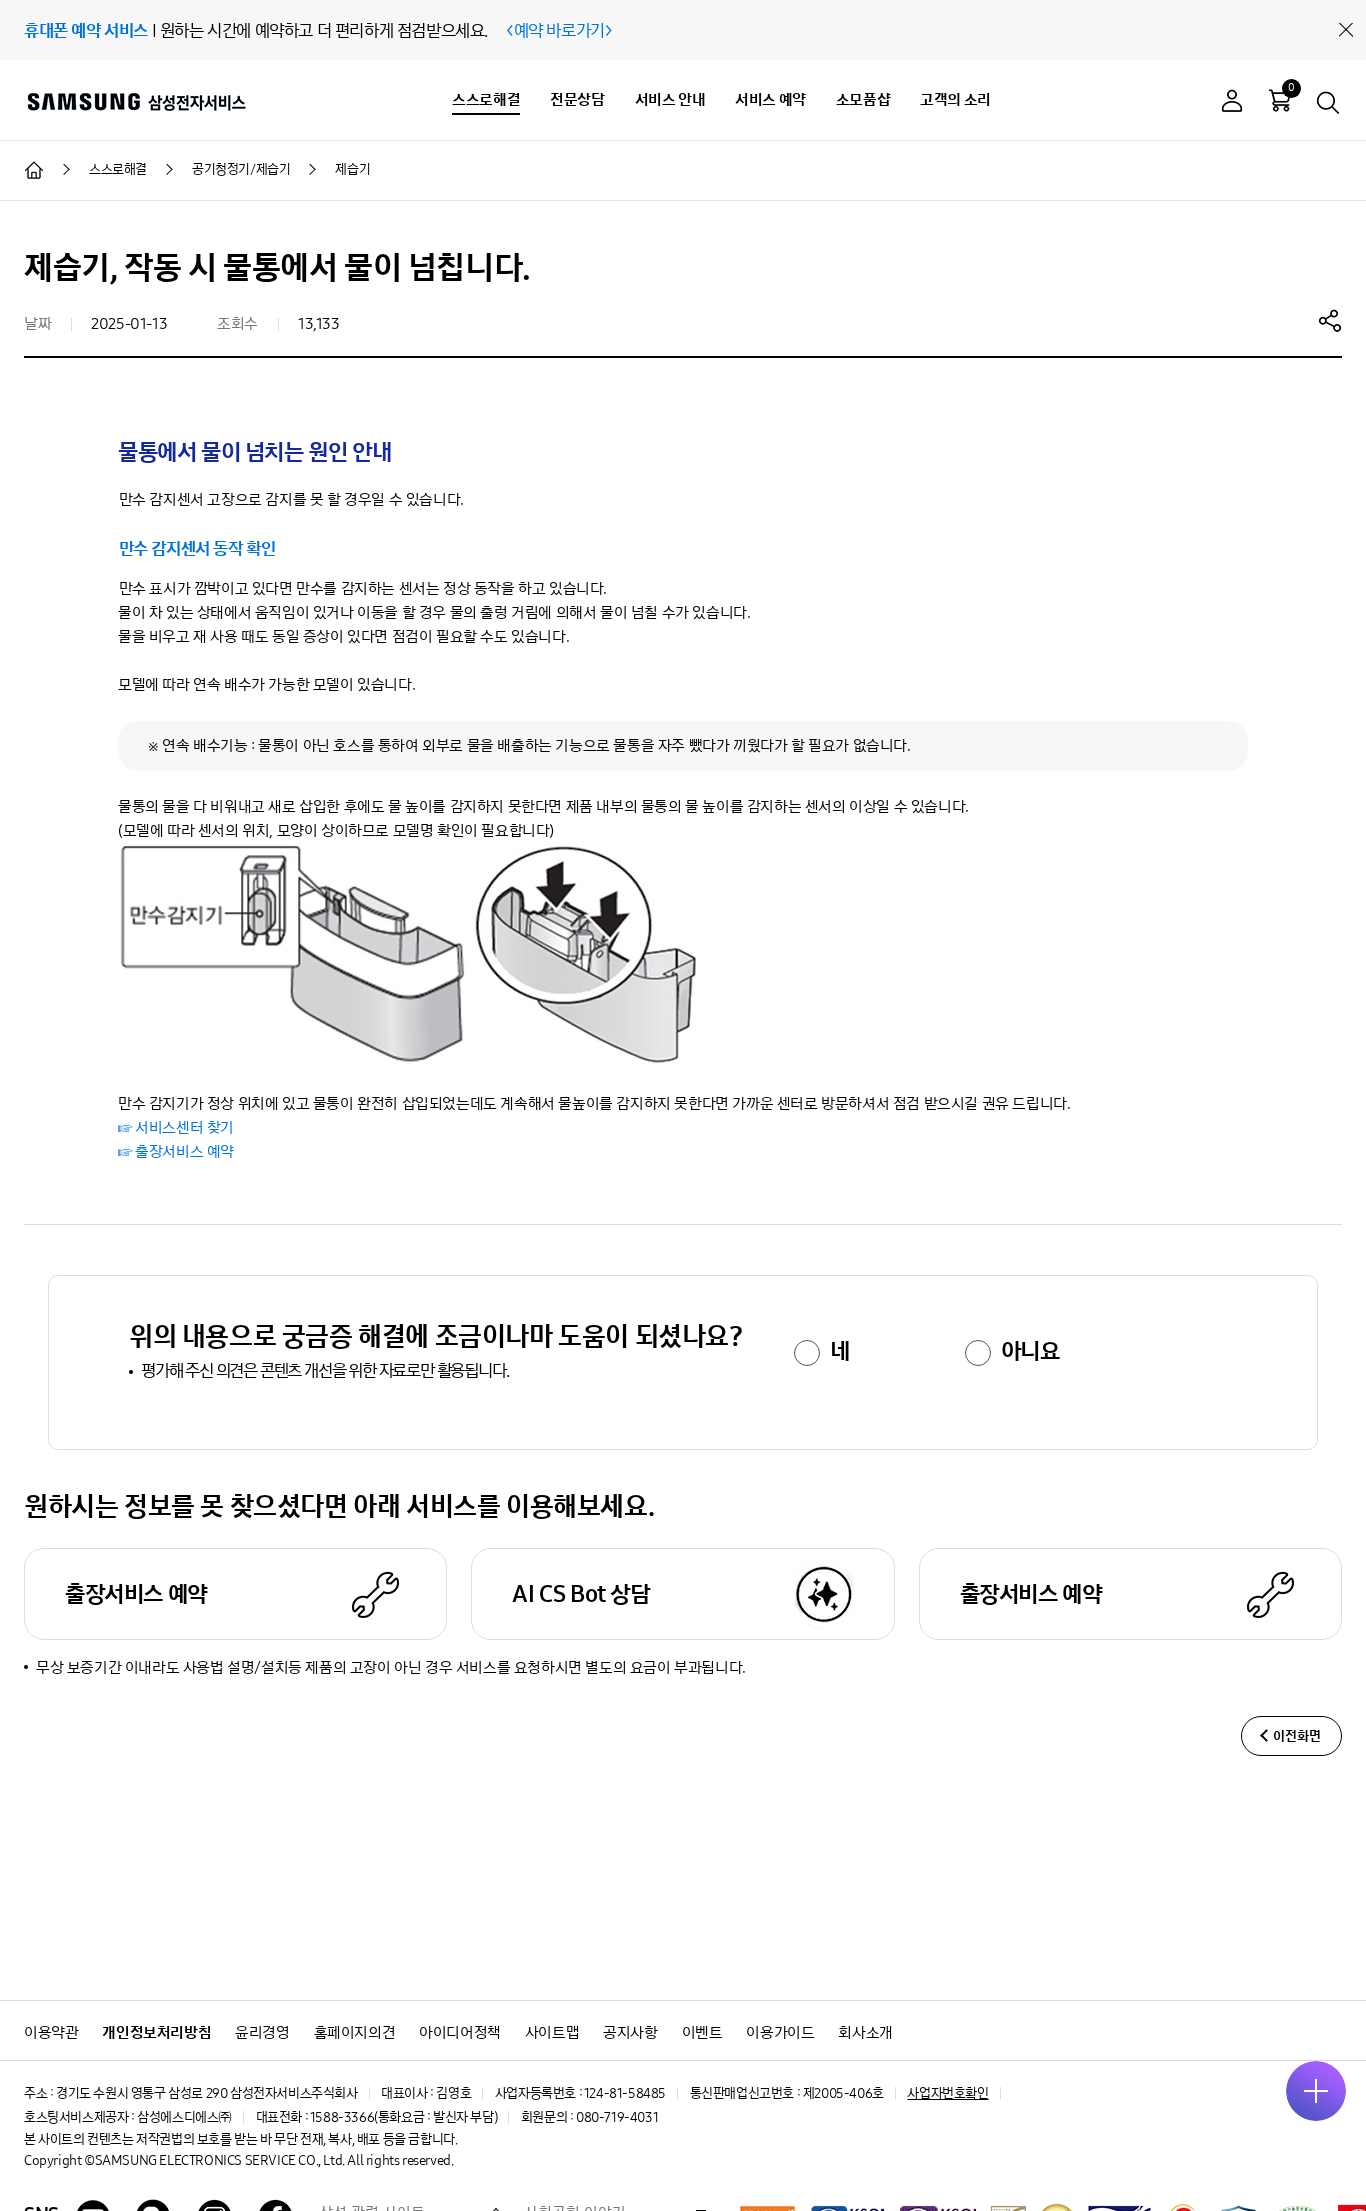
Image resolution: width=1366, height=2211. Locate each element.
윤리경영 (262, 2032)
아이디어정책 (460, 2032)
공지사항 (630, 2032)
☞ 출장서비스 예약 (176, 1151)
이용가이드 (780, 2032)
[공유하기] (1330, 320)
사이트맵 (552, 2032)
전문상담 (577, 99)
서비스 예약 (770, 99)
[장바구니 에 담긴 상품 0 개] (1280, 100)
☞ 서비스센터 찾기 (176, 1127)
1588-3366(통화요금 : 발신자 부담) (403, 2117)
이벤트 (702, 2032)
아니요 (1030, 1351)
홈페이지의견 (355, 2032)
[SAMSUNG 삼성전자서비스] (135, 101)
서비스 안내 (670, 99)
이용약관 (51, 2032)
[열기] (1316, 2091)
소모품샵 (863, 99)
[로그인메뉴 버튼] (1232, 103)
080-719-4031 (617, 2117)
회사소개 (865, 2032)
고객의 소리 (955, 99)
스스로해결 (486, 99)
